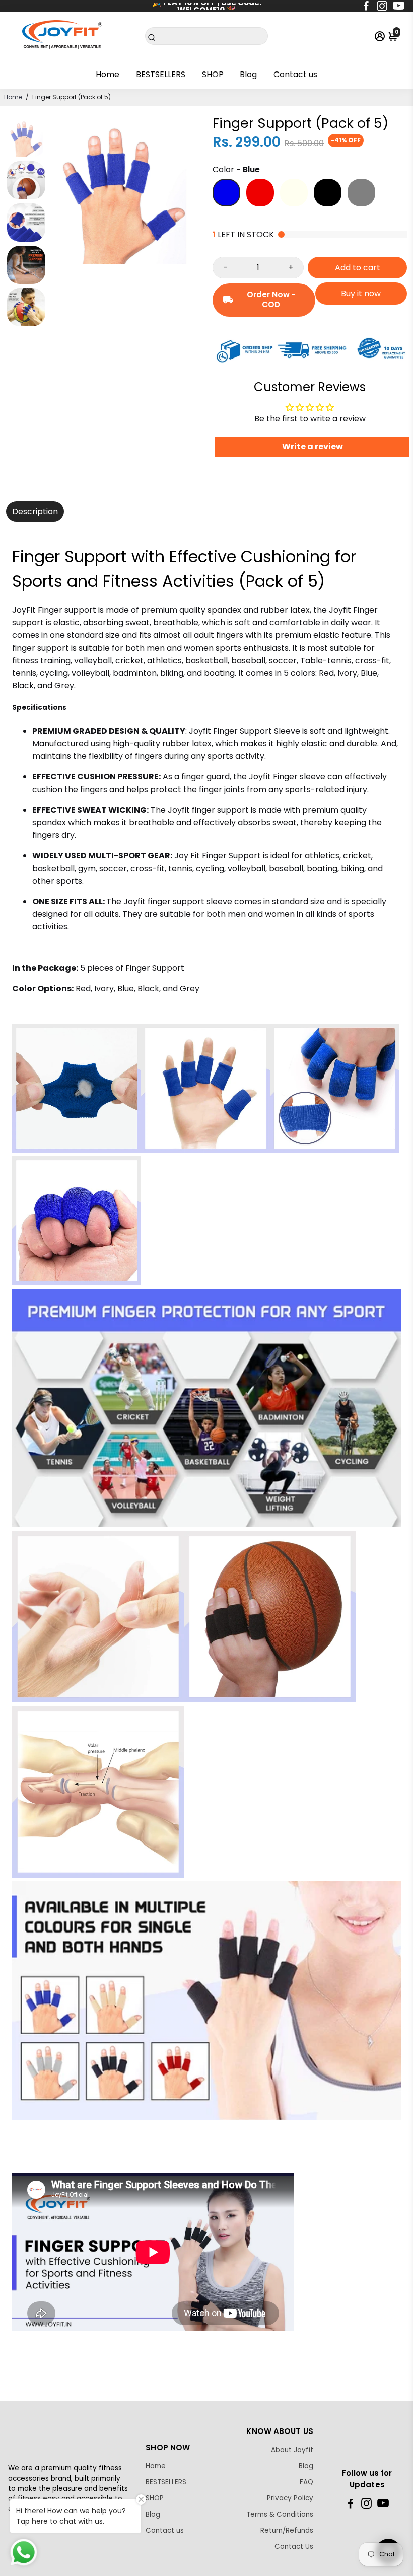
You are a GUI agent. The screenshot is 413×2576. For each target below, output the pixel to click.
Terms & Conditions (280, 2514)
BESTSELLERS (161, 74)
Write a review (313, 446)
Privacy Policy (290, 2498)
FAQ (306, 2482)
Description (35, 511)
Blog (248, 74)
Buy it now (361, 293)
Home (108, 74)
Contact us (295, 74)
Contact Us (294, 2547)
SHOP (213, 74)
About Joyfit (292, 2450)
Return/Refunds (287, 2530)
